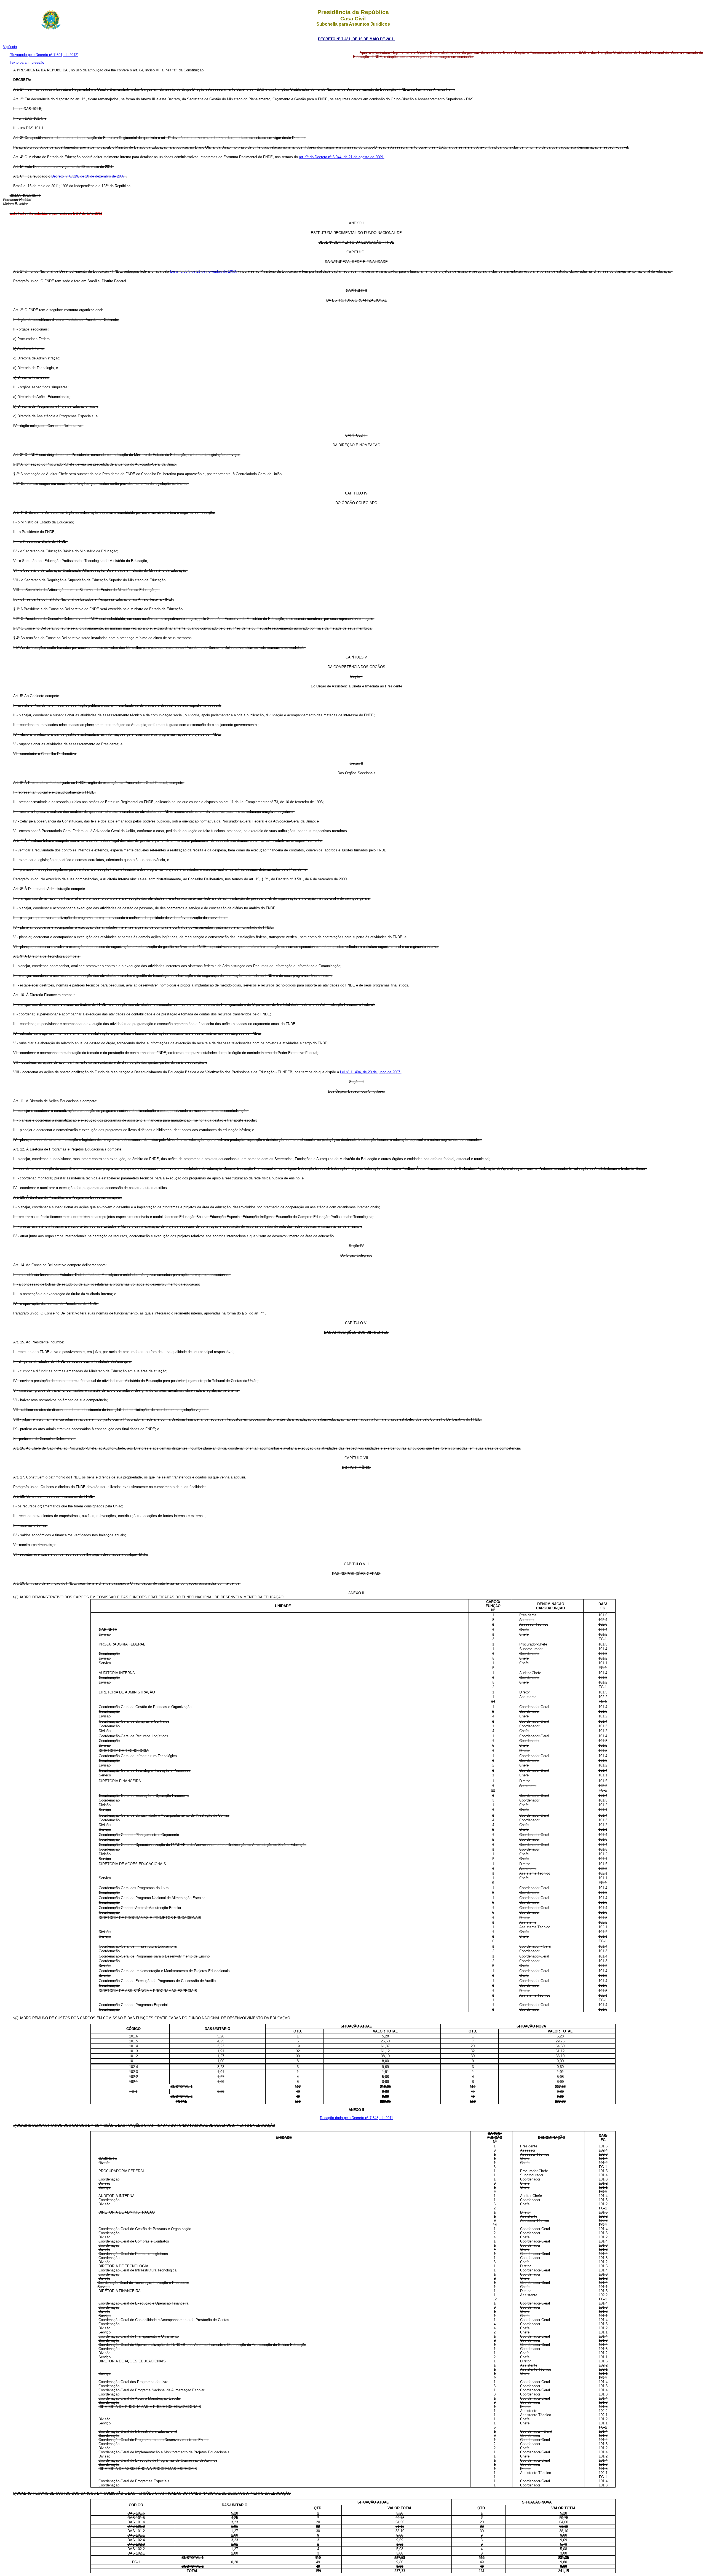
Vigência (10, 47)
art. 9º (304, 157)
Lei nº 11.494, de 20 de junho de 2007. (371, 1072)
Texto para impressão (27, 62)
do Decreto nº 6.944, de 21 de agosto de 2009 (347, 157)
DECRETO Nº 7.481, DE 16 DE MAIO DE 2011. (356, 39)
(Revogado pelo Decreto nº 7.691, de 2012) (44, 55)
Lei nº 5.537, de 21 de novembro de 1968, (204, 271)
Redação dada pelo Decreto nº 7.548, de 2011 (356, 2118)
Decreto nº (60, 176)
